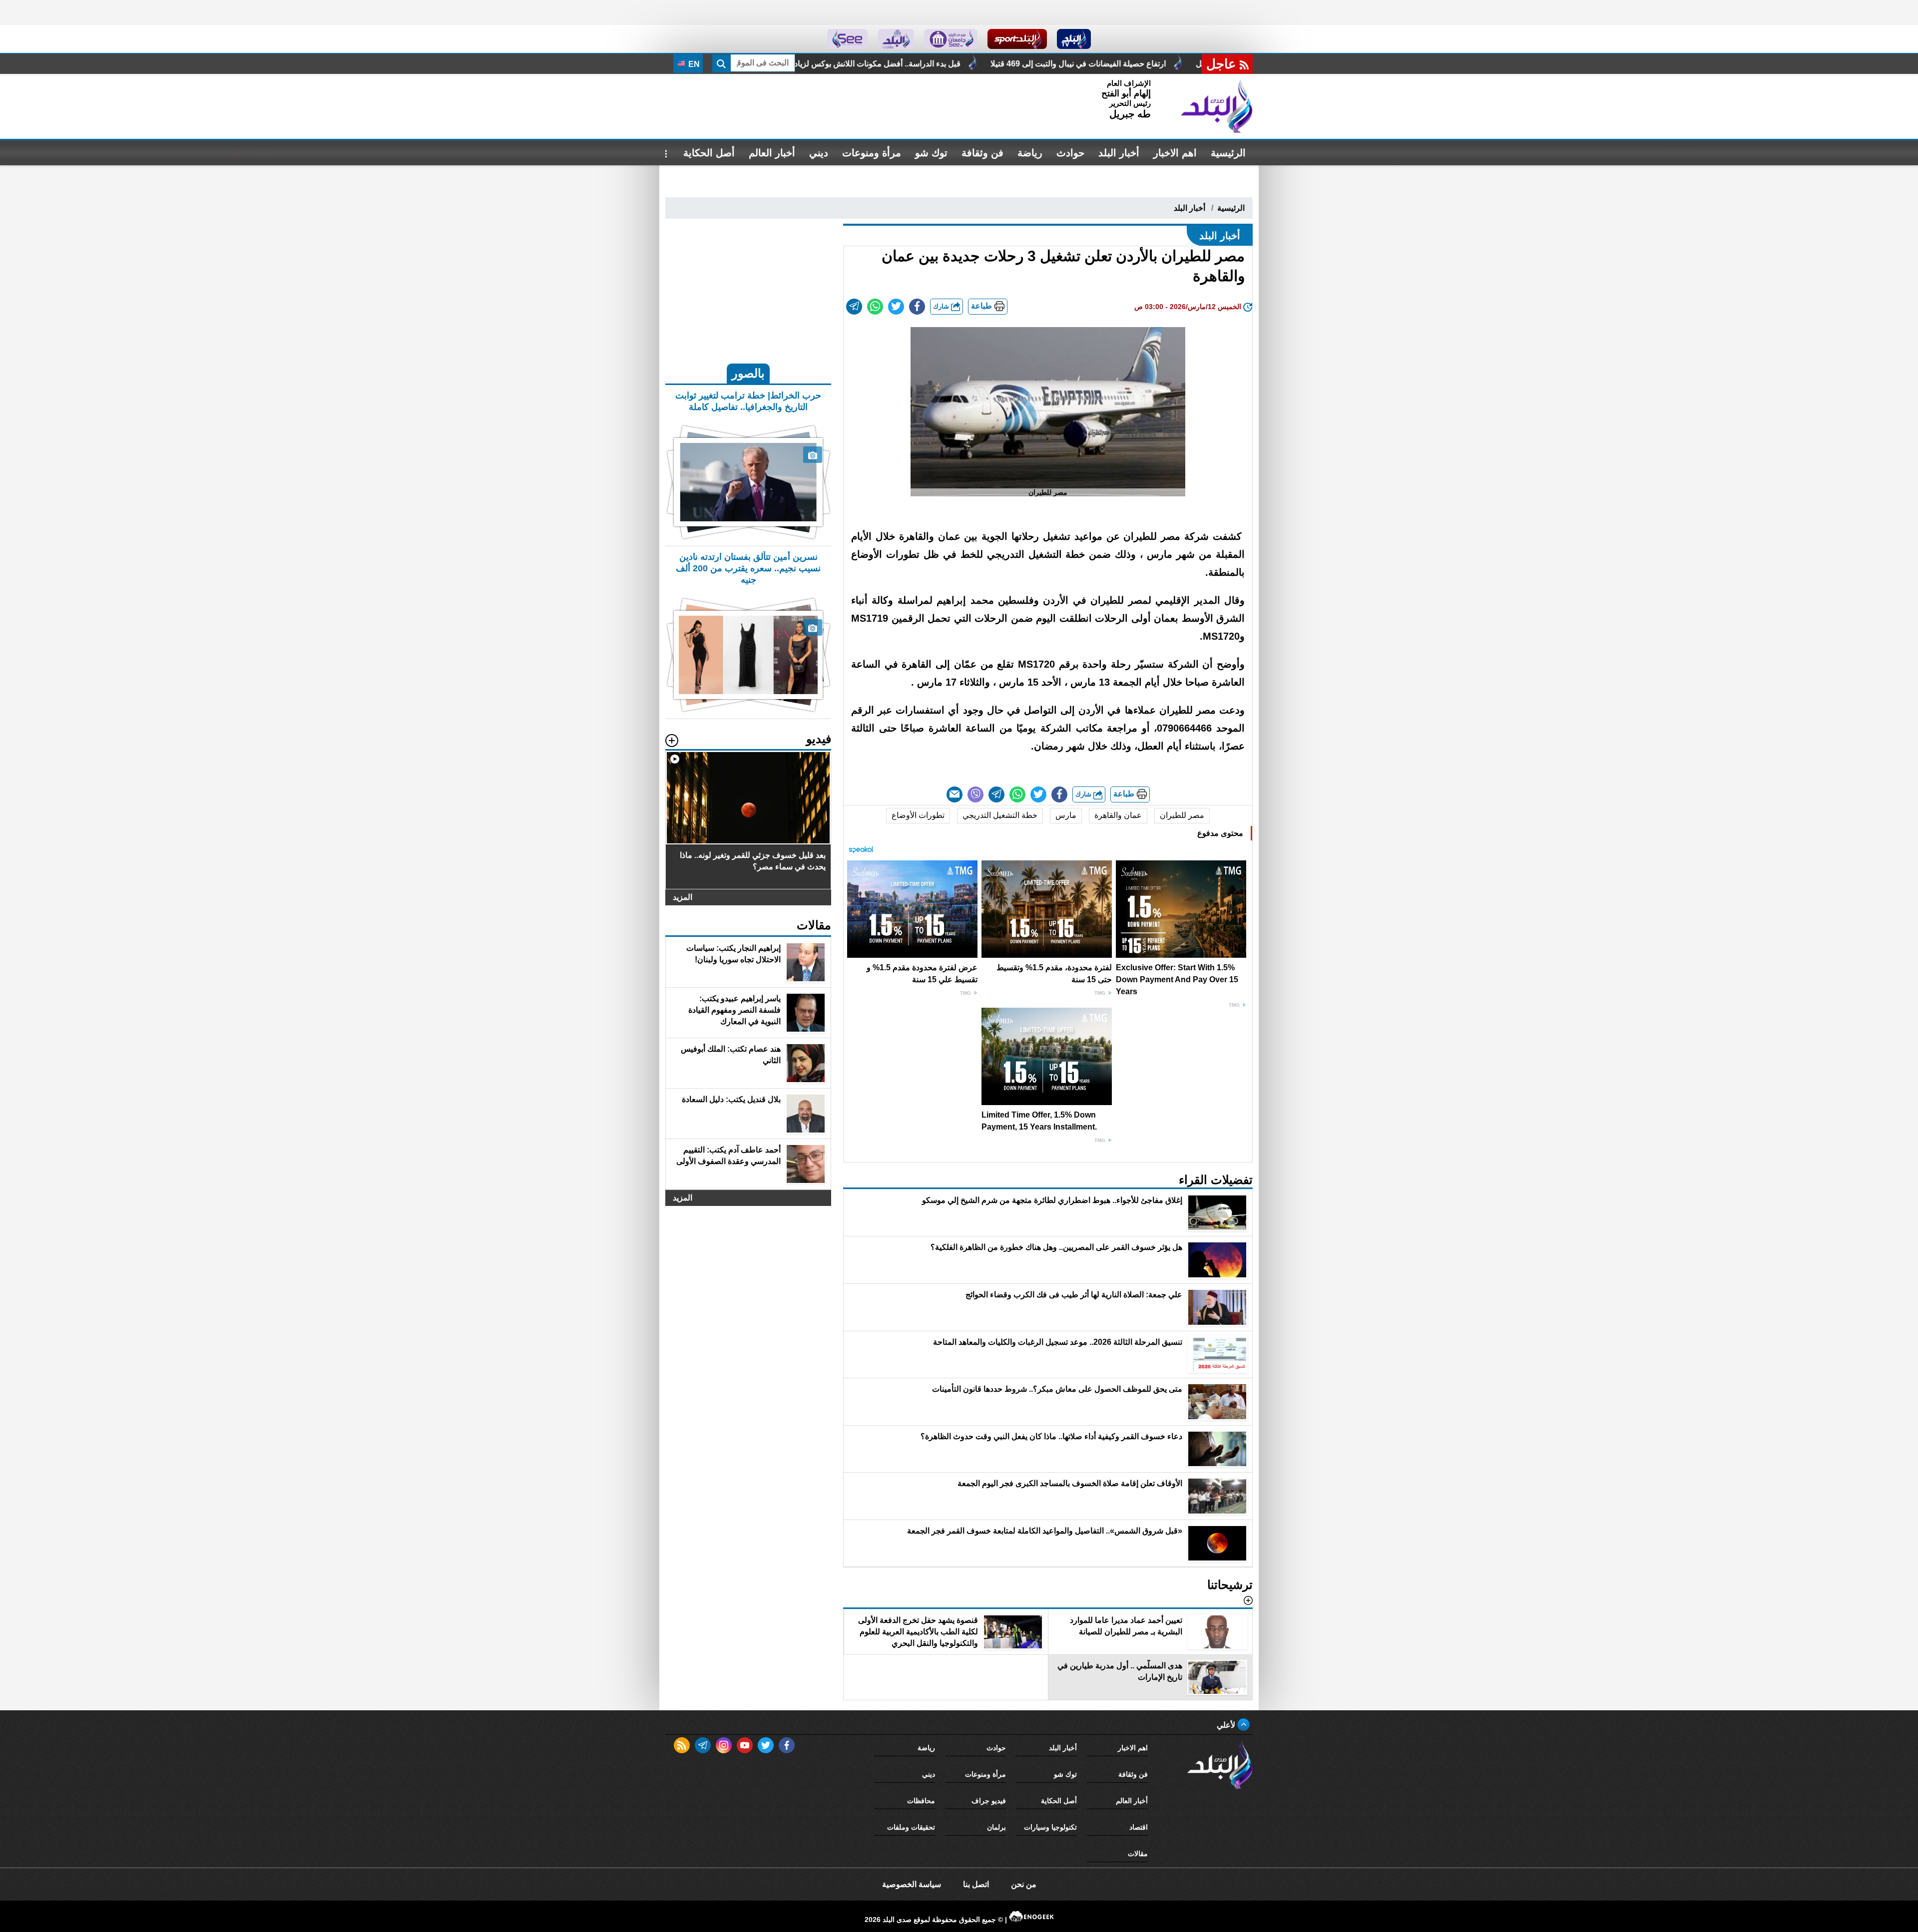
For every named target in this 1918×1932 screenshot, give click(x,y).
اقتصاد (1139, 1827)
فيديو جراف (989, 1801)
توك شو (931, 153)
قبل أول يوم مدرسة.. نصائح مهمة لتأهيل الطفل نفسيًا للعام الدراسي (792, 64)
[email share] (854, 307)
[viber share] (975, 794)
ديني (819, 153)
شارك (942, 306)
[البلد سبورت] (1017, 39)
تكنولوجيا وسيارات (1050, 1827)
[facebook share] (917, 307)
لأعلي (1227, 1725)
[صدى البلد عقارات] (896, 39)
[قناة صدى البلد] (1074, 39)
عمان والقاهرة (1118, 815)
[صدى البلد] (1217, 106)
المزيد (683, 897)
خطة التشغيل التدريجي (1000, 815)
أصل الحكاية (709, 153)
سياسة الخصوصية (912, 1884)
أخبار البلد (1119, 153)
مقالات (1138, 1854)
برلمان (996, 1827)
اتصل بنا (976, 1884)
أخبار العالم (772, 153)
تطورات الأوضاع (918, 815)
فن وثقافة (982, 153)
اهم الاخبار (1175, 153)
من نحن (1024, 1884)
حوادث (1070, 153)
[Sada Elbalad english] (847, 39)
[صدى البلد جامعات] (951, 39)
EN (693, 64)
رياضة (1030, 153)
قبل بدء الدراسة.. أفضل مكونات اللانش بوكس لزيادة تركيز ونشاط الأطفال (1054, 64)
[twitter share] (896, 307)
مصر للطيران (1182, 815)
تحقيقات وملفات (911, 1827)
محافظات (921, 1801)
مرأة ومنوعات (872, 153)
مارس (1066, 815)
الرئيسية (1228, 153)
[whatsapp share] (875, 307)
